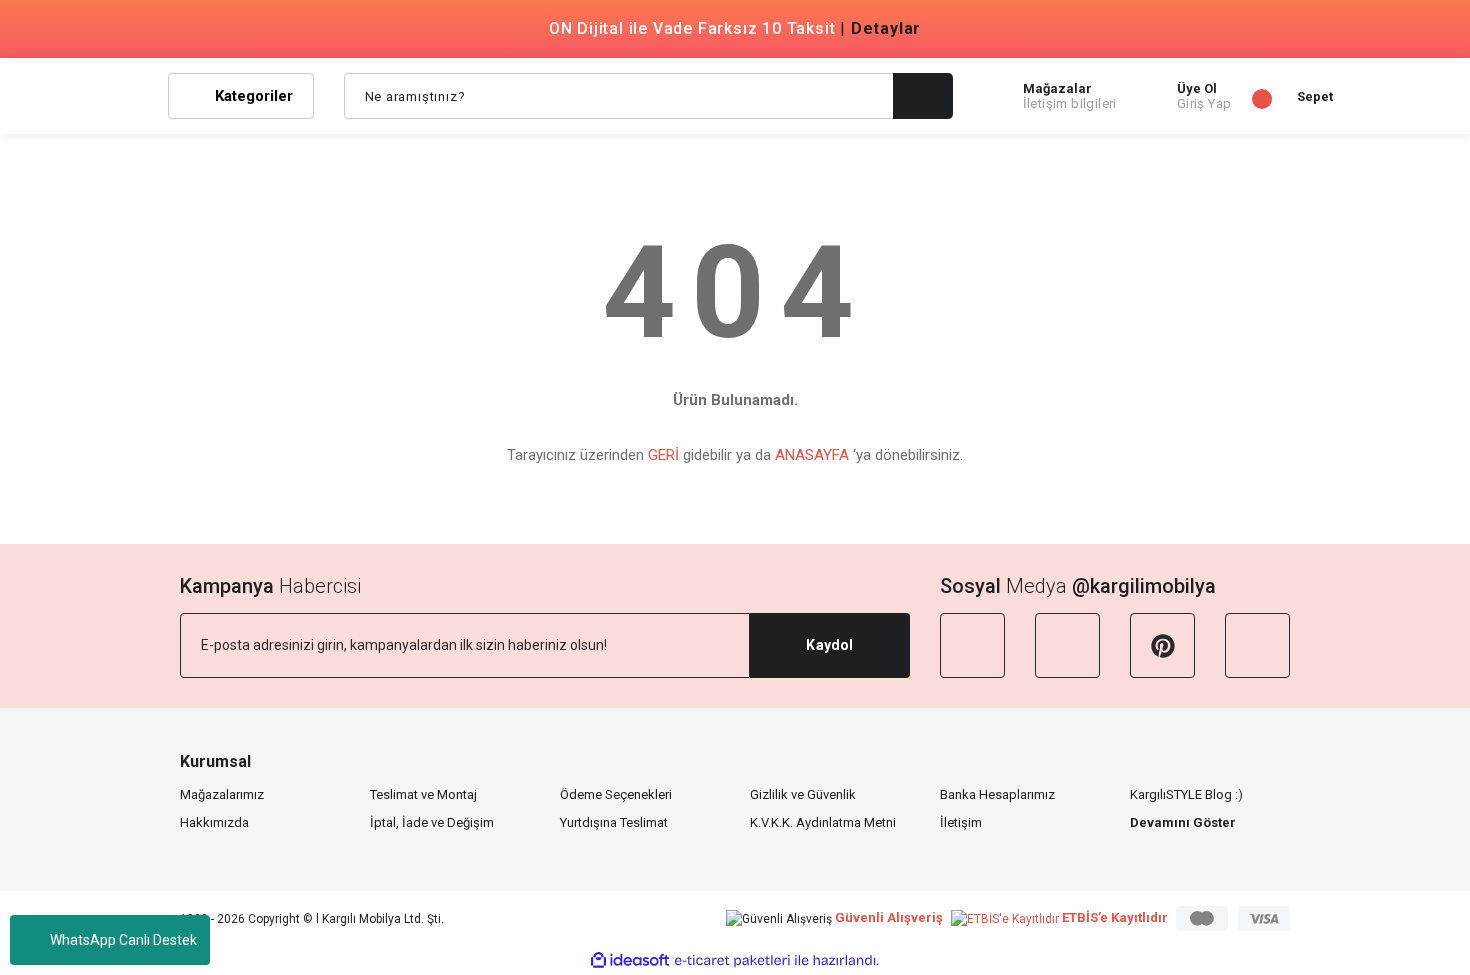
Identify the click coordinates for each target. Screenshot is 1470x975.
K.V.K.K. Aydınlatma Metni (823, 822)
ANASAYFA (812, 455)
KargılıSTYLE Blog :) (1186, 794)
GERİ (663, 455)
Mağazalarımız (222, 794)
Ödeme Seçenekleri (616, 794)
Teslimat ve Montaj (423, 794)
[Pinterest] (1162, 645)
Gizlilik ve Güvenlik (803, 794)
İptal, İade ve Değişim (432, 822)
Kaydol (829, 645)
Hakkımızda (214, 822)
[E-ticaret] (732, 961)
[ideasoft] (630, 960)
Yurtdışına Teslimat (614, 822)
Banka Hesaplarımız (997, 794)
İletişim (961, 822)
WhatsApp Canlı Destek (123, 940)
